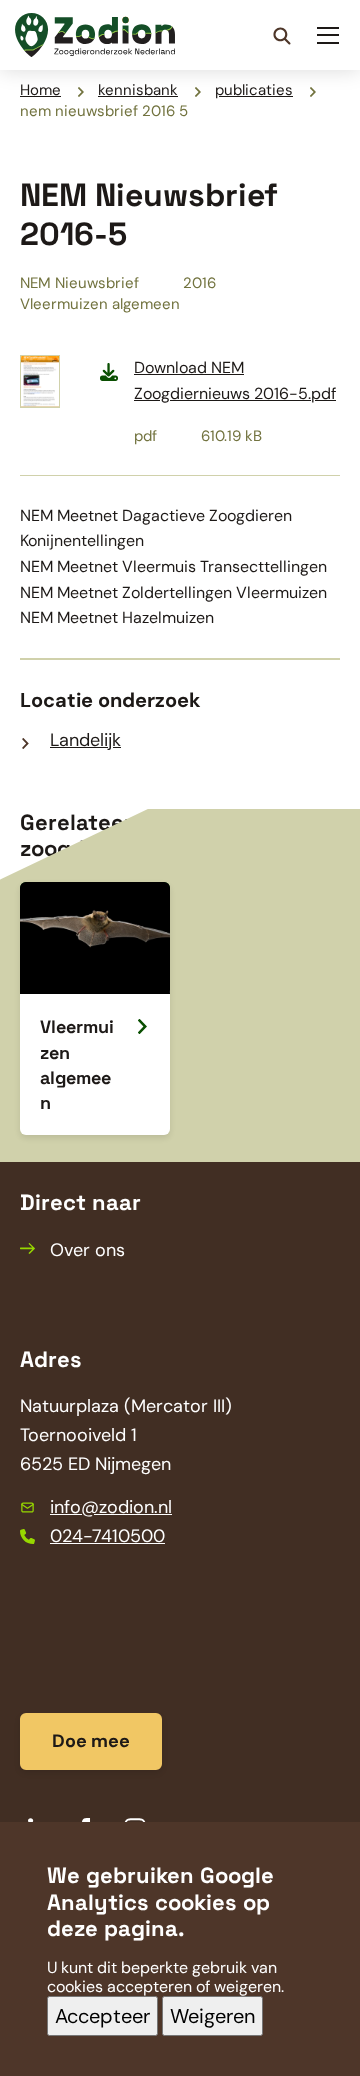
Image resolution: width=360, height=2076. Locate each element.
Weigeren (212, 2016)
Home (40, 90)
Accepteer (102, 2016)
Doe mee (91, 1741)
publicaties (254, 90)
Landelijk (85, 740)
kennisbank (138, 90)
